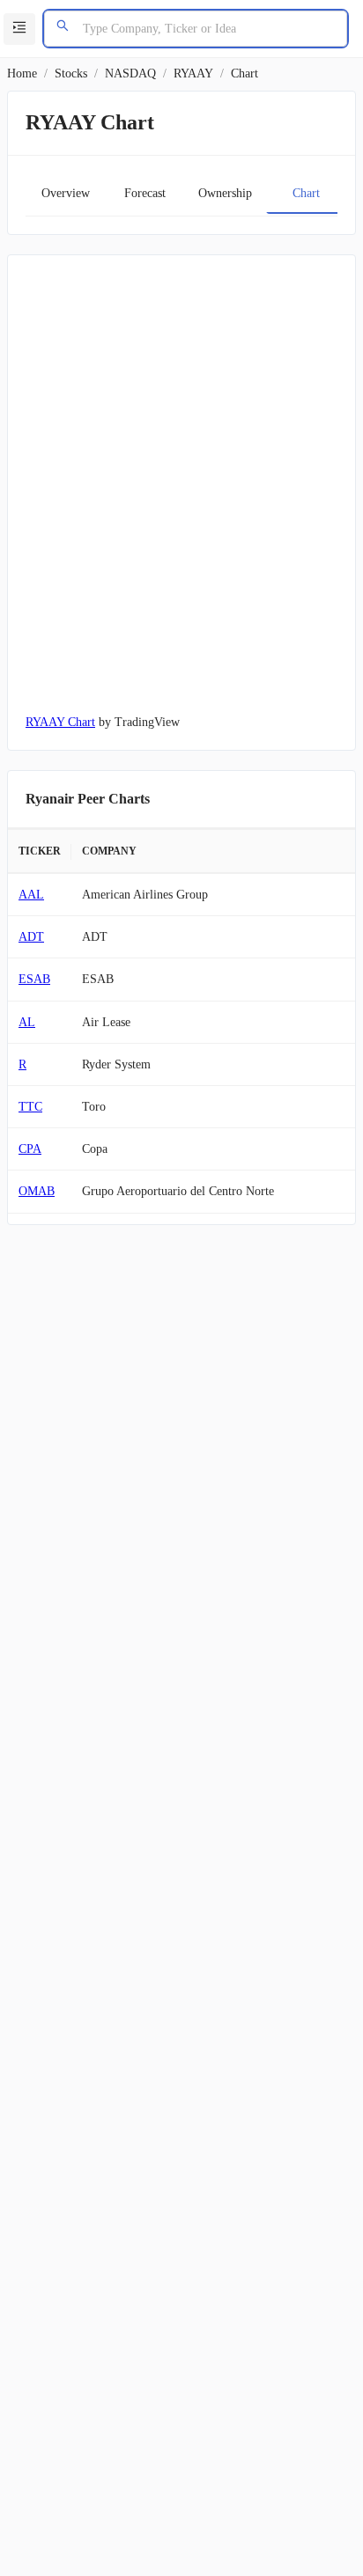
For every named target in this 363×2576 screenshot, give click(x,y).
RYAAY (193, 73)
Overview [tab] (66, 193)
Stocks (71, 73)
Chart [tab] (306, 193)
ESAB (34, 979)
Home (22, 73)
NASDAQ (130, 73)
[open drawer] (19, 29)
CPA (30, 1149)
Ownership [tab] (225, 193)
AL (27, 1022)
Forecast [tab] (145, 193)
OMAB (37, 1191)
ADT (31, 937)
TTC (30, 1107)
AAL (31, 895)
